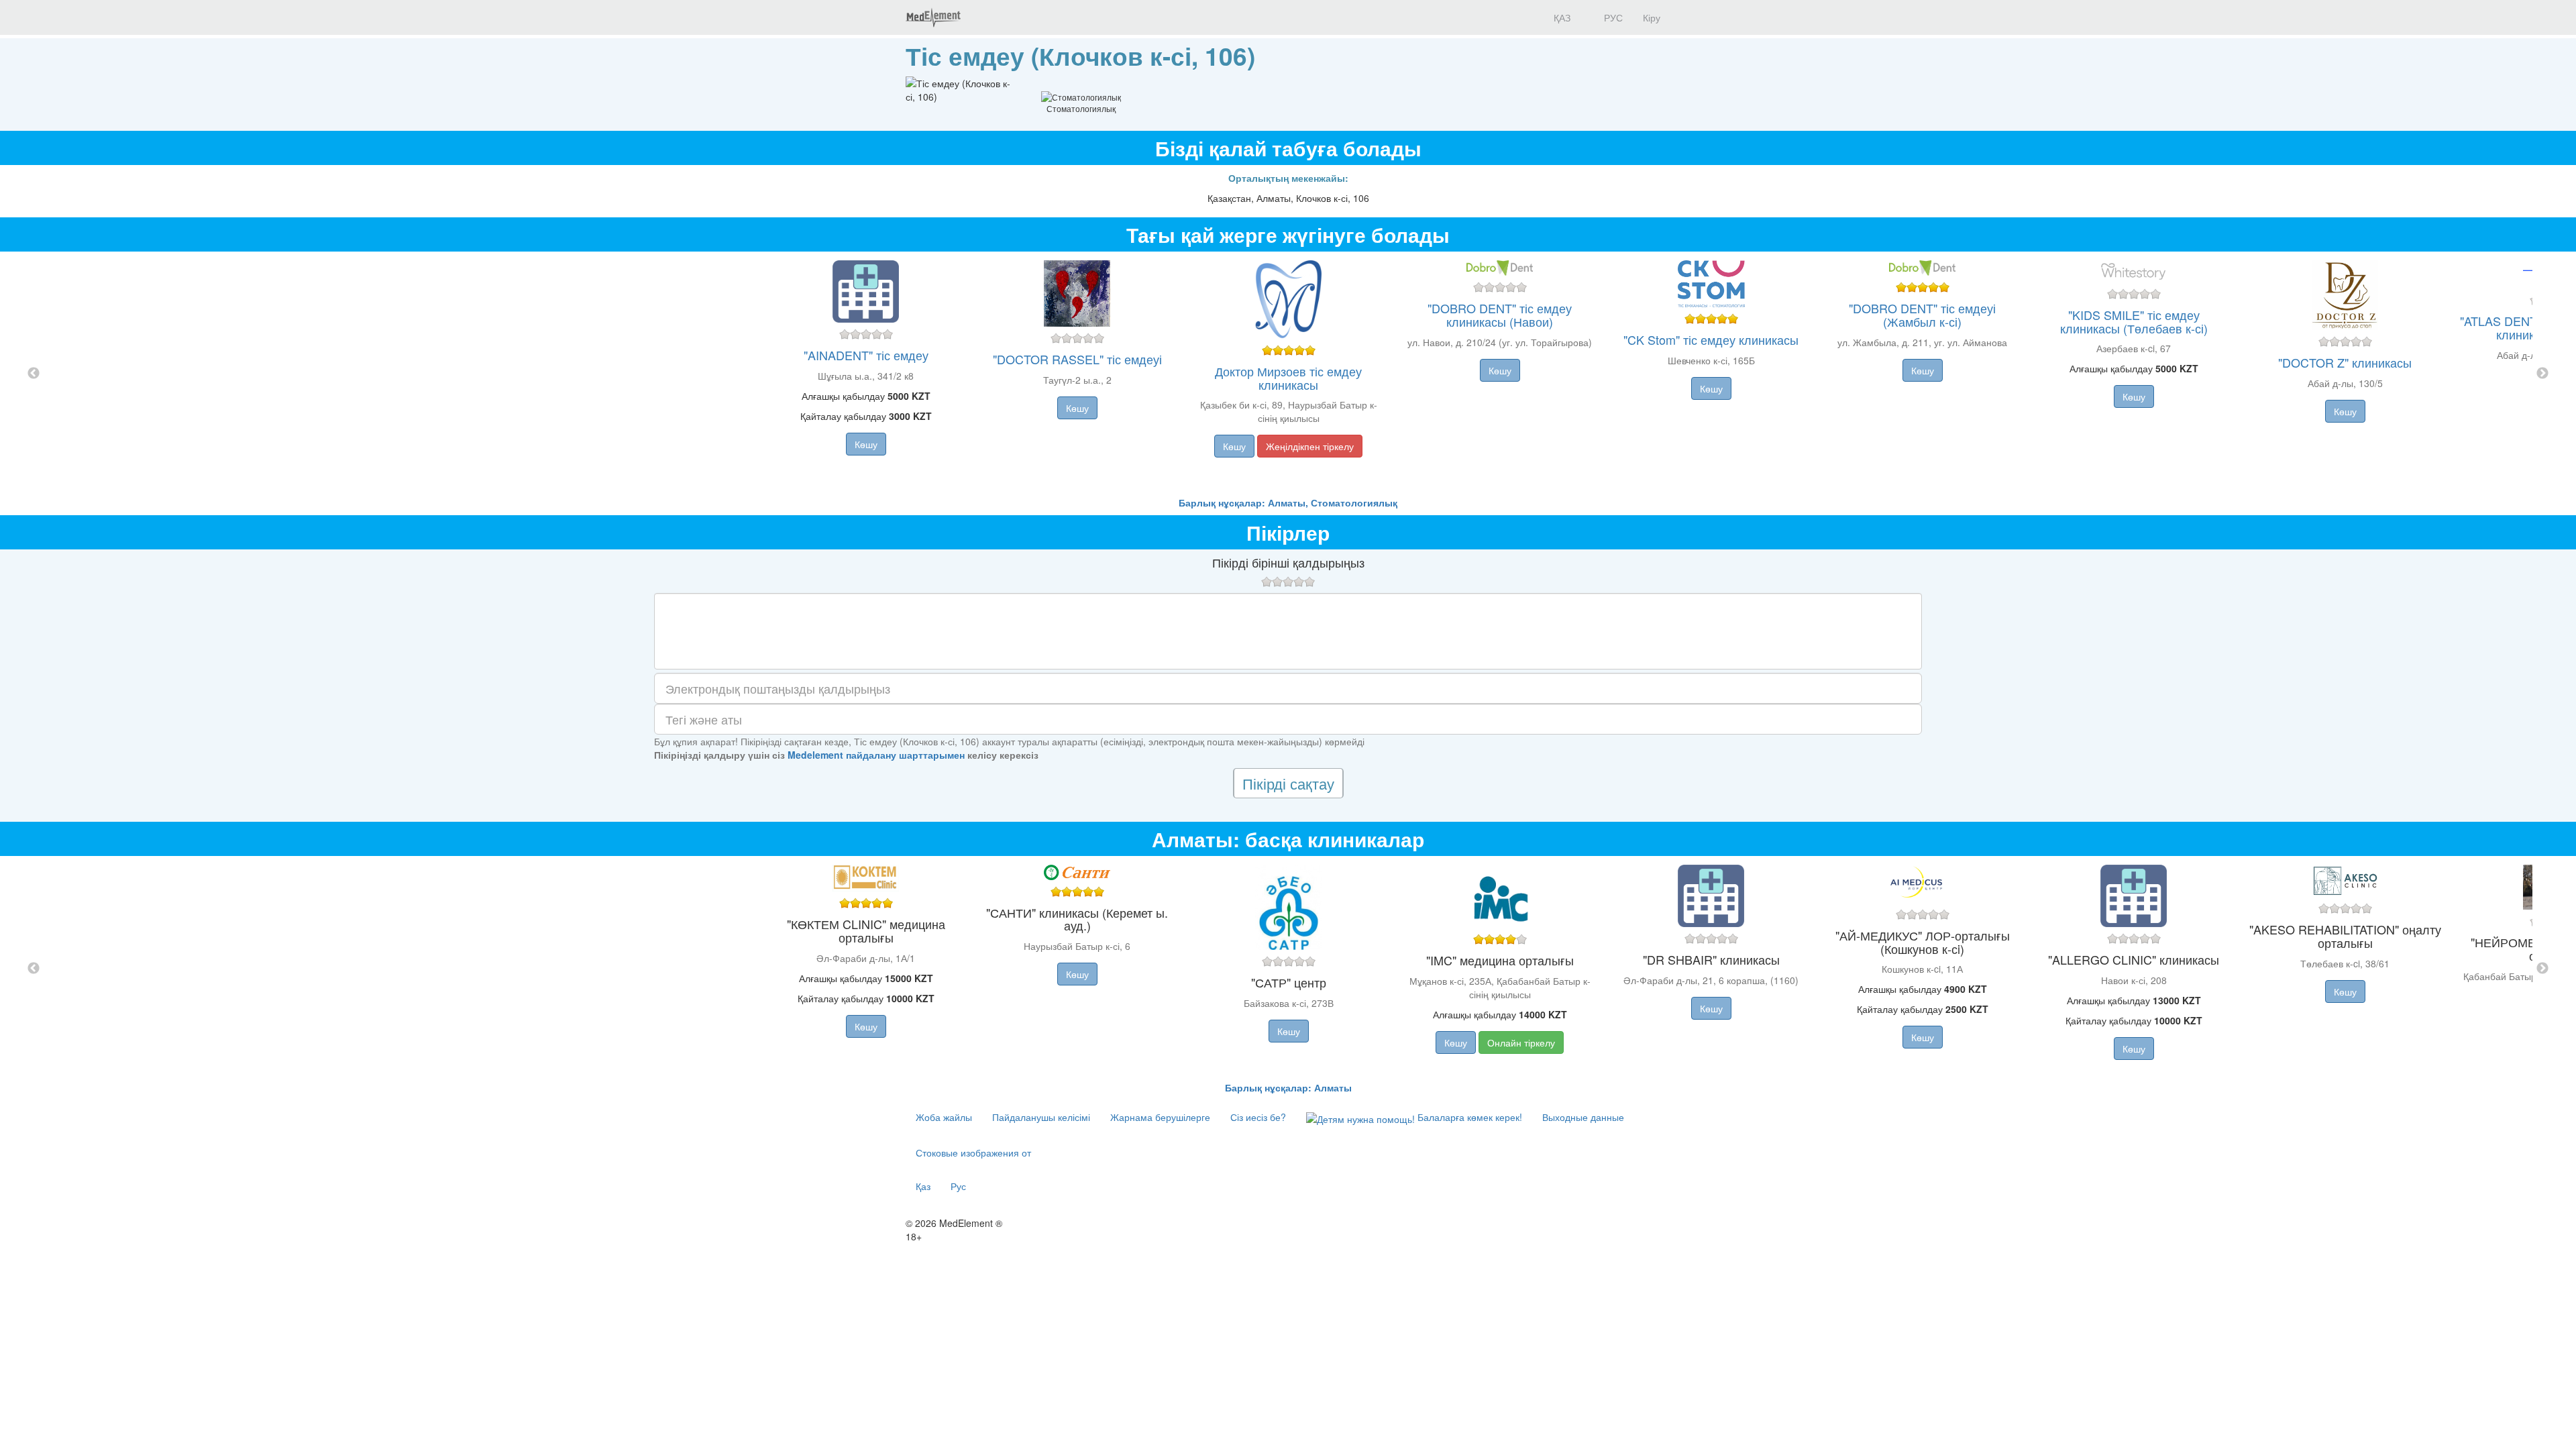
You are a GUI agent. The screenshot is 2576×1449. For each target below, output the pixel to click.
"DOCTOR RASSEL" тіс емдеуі (1077, 359)
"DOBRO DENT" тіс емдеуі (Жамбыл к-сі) (1922, 315)
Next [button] (2542, 374)
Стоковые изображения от (973, 1152)
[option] (1288, 374)
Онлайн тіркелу (1521, 1042)
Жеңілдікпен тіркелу (1310, 446)
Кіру (1652, 17)
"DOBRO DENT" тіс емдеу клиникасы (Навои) (1500, 315)
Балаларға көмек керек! (1468, 1117)
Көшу (866, 444)
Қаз (923, 1186)
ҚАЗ (1561, 17)
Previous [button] (34, 374)
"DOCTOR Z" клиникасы (2345, 362)
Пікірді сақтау (1288, 783)
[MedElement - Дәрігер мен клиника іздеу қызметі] (933, 17)
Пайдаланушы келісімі (1041, 1117)
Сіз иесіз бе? (1258, 1117)
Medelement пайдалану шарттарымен (876, 755)
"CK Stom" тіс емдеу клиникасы (1711, 339)
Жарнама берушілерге (1160, 1117)
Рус (958, 1186)
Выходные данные (1583, 1117)
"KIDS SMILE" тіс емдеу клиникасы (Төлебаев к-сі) (2134, 321)
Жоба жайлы (944, 1117)
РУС (1612, 17)
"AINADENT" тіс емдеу (866, 355)
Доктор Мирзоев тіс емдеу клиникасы (1288, 378)
